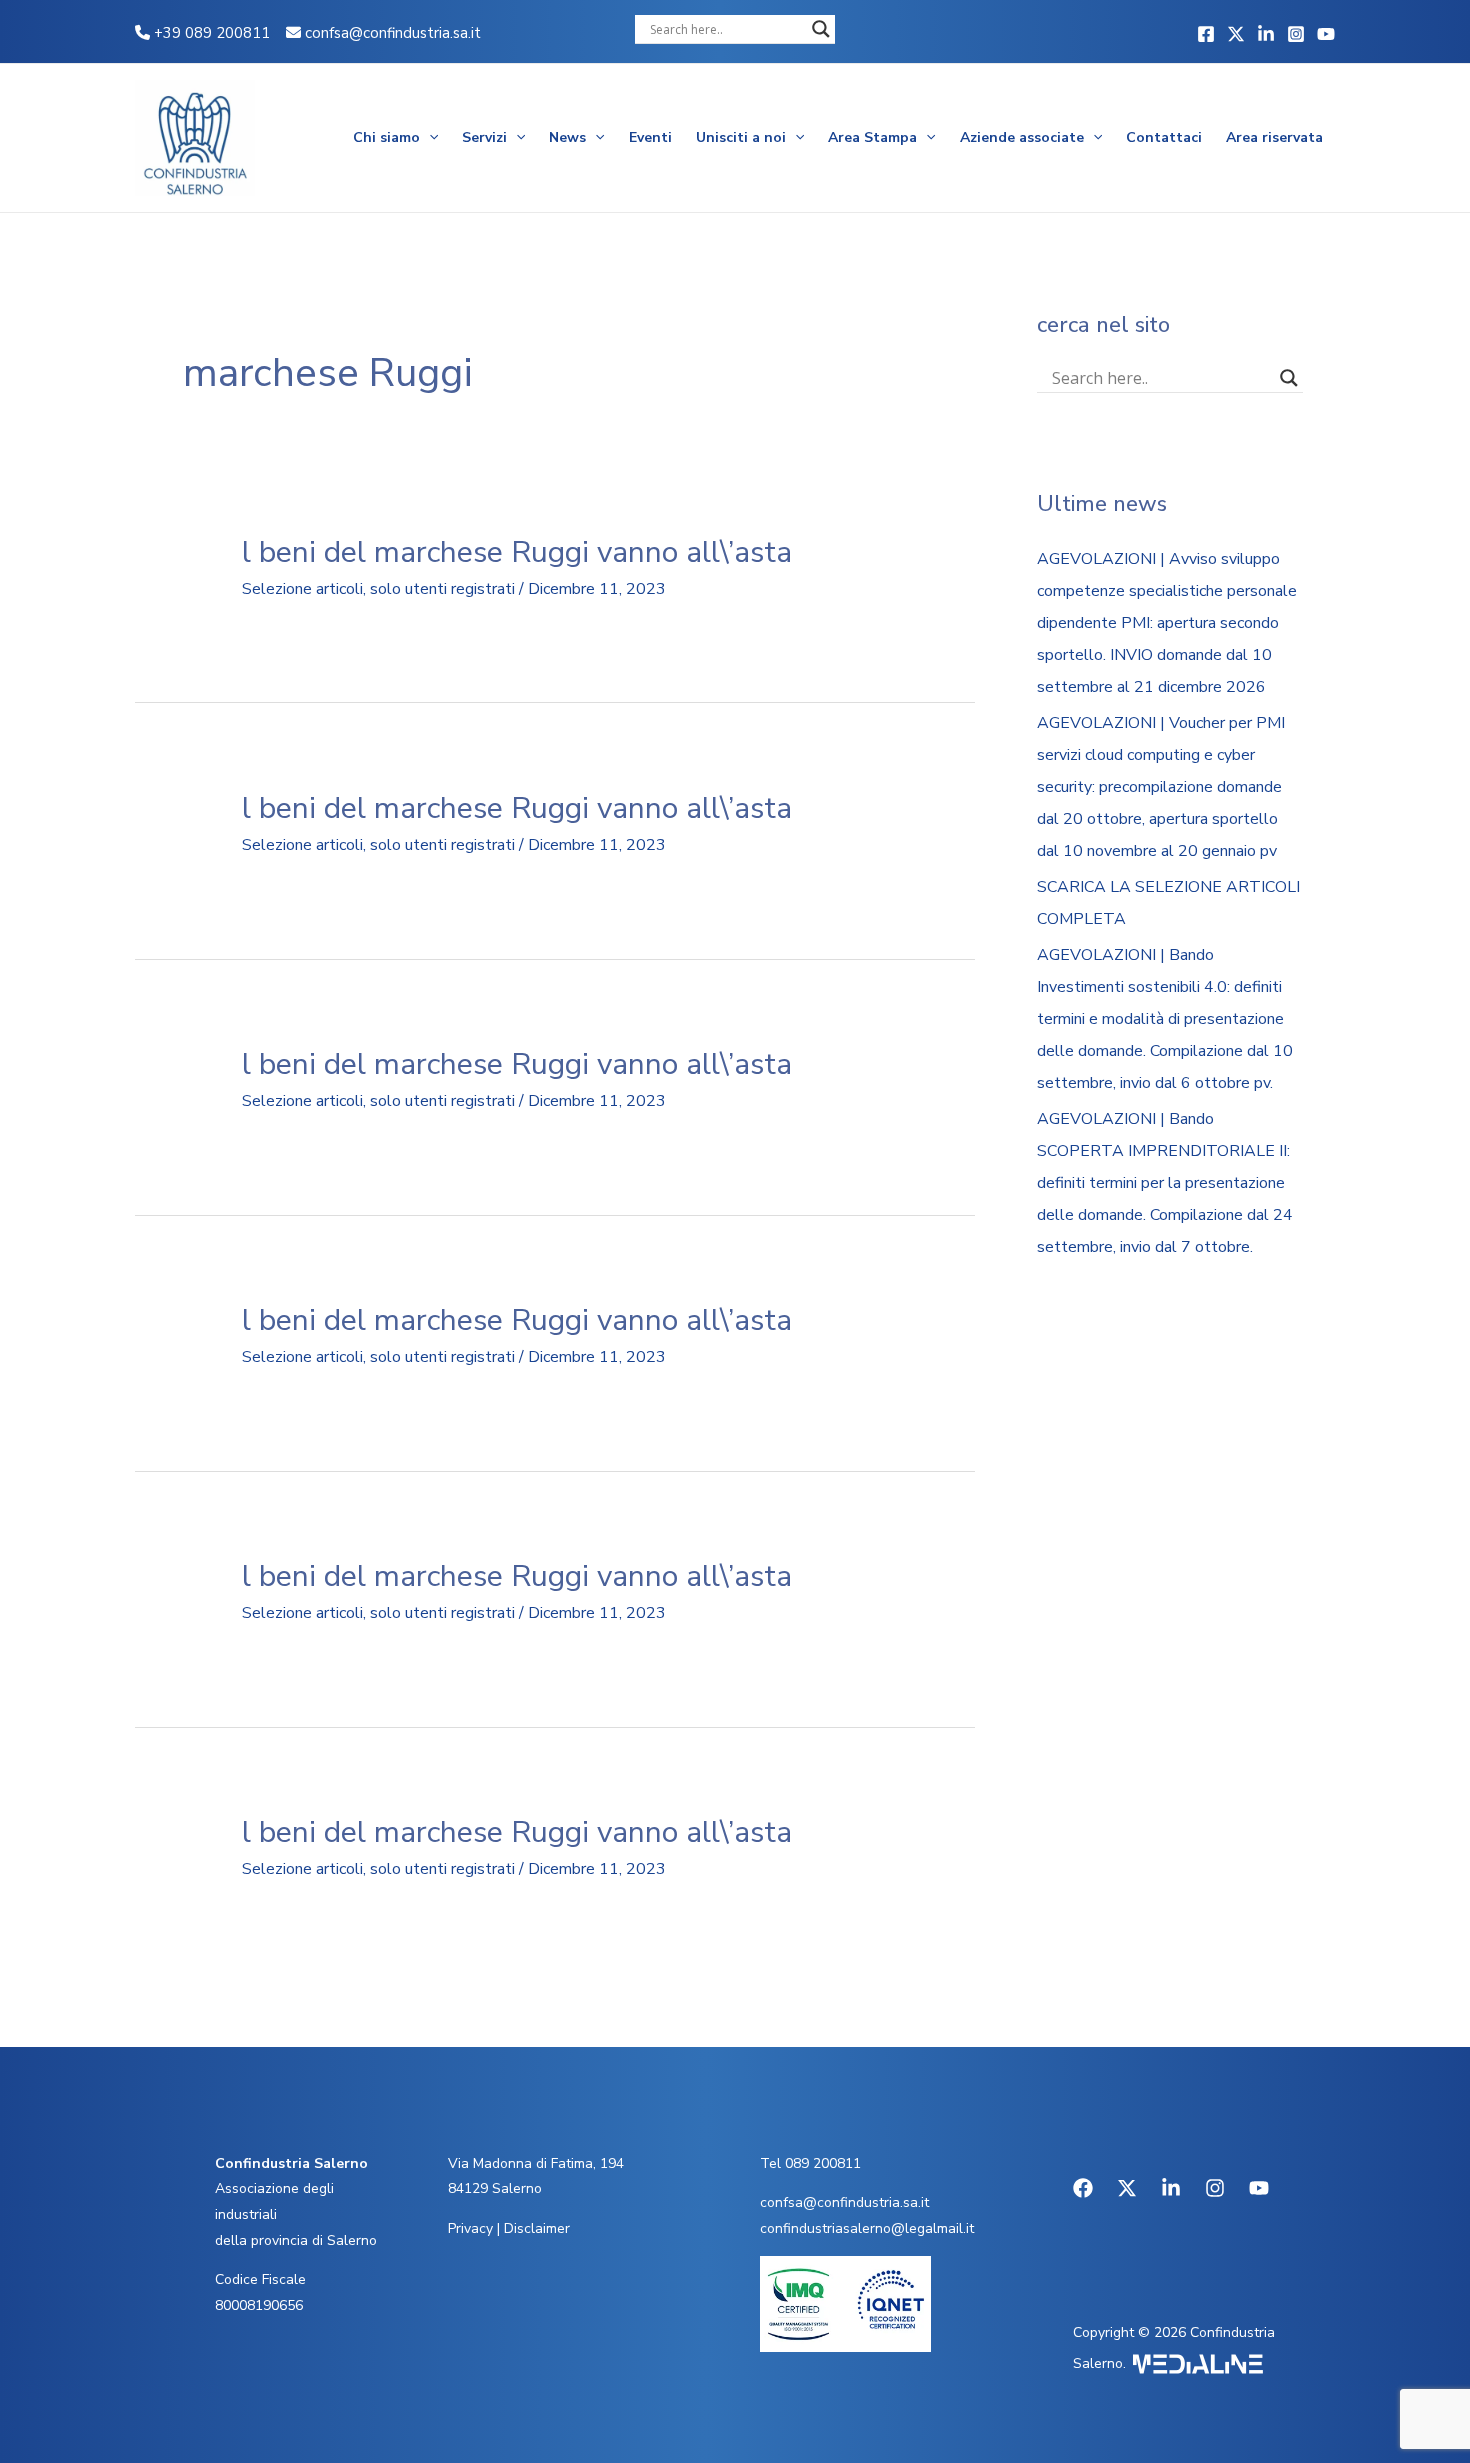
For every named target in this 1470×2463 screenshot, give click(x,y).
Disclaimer (537, 2228)
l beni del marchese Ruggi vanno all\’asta (517, 552)
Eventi (650, 137)
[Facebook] (1206, 34)
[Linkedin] (1266, 34)
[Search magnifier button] (821, 29)
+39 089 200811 (210, 33)
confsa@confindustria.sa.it (393, 33)
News (567, 137)
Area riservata (1274, 137)
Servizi (484, 137)
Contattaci (1164, 137)
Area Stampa (872, 137)
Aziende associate (1022, 137)
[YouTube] (1326, 34)
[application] (429, 138)
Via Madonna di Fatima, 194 (536, 2163)
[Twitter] (1236, 34)
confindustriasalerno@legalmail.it (867, 2228)
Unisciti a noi (741, 137)
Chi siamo (386, 137)
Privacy (470, 2228)
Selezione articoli (302, 589)
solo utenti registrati (442, 589)
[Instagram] (1296, 34)
